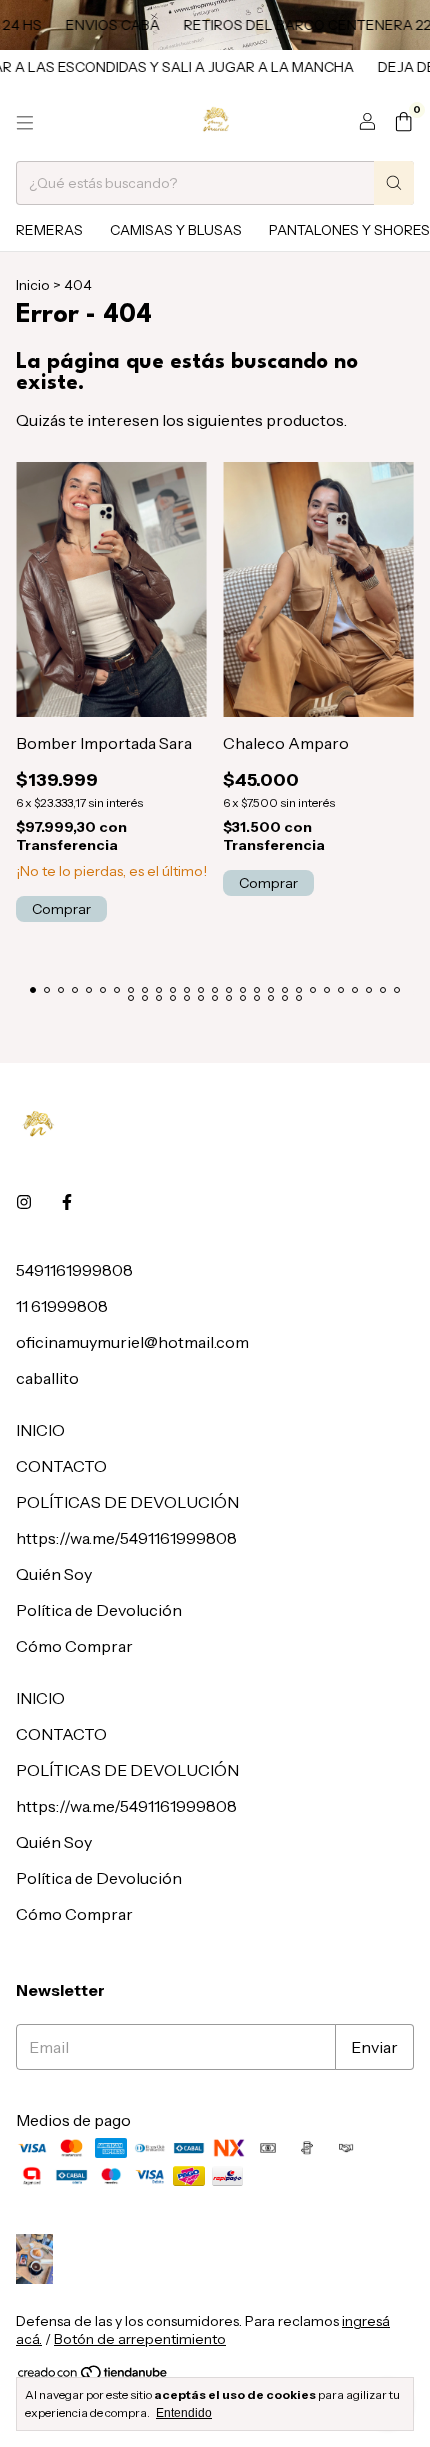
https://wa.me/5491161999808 (126, 1538)
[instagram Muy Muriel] (24, 1202)
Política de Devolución (99, 1610)
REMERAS (49, 230)
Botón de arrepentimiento (140, 2339)
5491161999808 (74, 1270)
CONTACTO (61, 1466)
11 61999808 (62, 1306)
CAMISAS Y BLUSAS (176, 230)
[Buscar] (394, 183)
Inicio (33, 285)
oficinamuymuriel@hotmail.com (132, 1342)
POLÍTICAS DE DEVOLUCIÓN (127, 1502)
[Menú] (25, 123)
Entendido (184, 2413)
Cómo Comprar (74, 1646)
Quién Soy (54, 1574)
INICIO (40, 1430)
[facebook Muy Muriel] (67, 1202)
